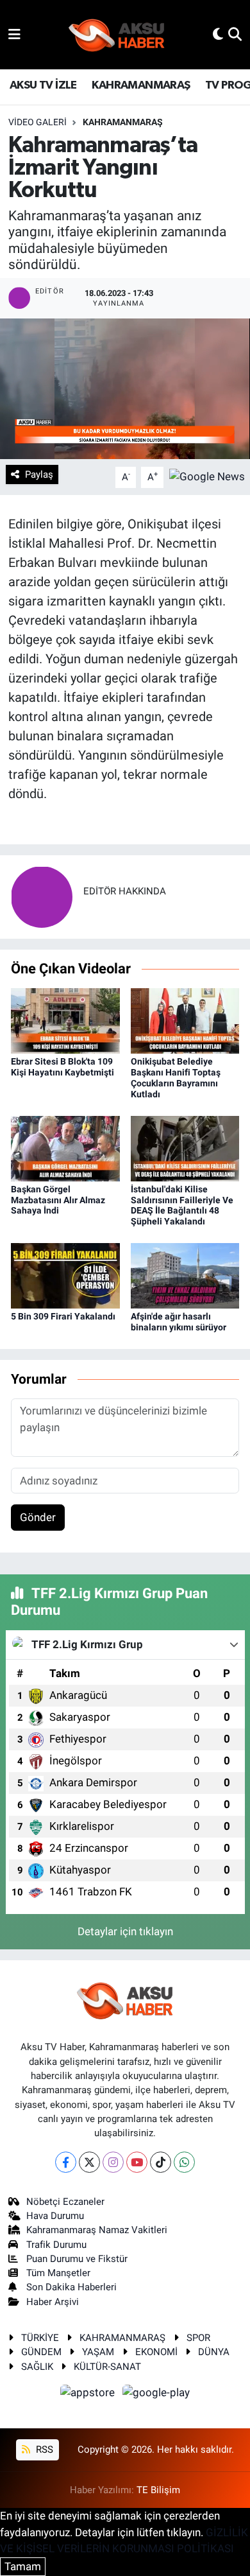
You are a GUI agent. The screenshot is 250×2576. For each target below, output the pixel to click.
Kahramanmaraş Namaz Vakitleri (97, 2230)
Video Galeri (37, 122)
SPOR (198, 2338)
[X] (89, 2162)
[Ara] (235, 34)
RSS (43, 2450)
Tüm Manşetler (58, 2273)
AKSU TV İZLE (43, 85)
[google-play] (156, 2395)
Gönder (38, 1517)
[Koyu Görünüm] (218, 34)
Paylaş (39, 474)
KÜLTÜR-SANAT (107, 2367)
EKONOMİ (156, 2352)
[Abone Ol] (207, 476)
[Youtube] (137, 2162)
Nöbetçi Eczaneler (65, 2202)
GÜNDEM (41, 2352)
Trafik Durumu (56, 2245)
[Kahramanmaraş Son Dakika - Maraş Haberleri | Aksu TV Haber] (117, 35)
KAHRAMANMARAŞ (141, 85)
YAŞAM (98, 2352)
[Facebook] (66, 2162)
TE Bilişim (158, 2490)
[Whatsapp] (184, 2162)
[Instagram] (113, 2162)
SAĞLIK (37, 2367)
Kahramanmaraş (123, 122)
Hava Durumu (55, 2216)
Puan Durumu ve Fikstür (77, 2259)
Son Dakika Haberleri (71, 2287)
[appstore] (89, 2395)
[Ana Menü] (14, 34)
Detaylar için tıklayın (125, 1931)
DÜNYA (214, 2352)
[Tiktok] (161, 2162)
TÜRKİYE (40, 2338)
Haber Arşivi (53, 2302)
